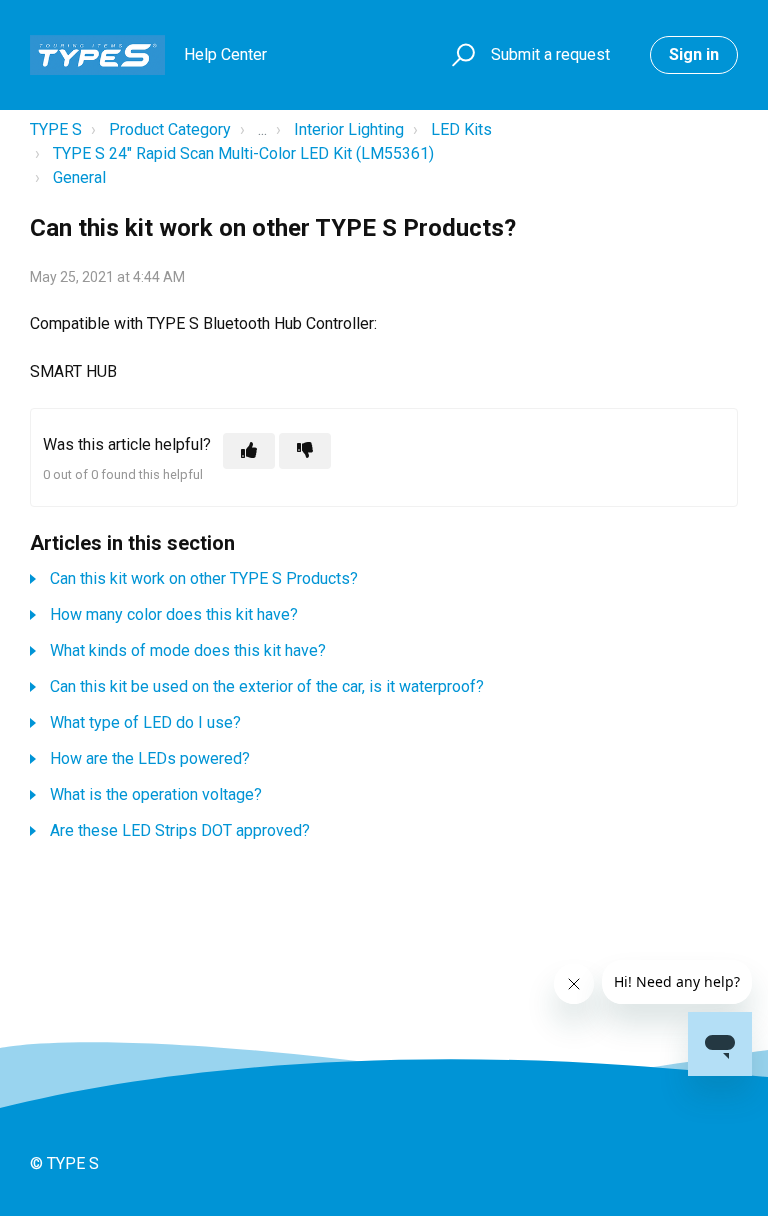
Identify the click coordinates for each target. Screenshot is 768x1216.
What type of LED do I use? (145, 722)
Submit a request (550, 54)
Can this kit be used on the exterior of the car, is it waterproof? (267, 686)
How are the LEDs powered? (150, 758)
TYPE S (56, 129)
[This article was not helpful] (305, 451)
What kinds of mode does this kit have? (188, 650)
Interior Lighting (349, 129)
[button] (460, 55)
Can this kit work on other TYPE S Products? (204, 578)
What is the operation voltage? (156, 794)
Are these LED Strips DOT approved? (180, 830)
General (79, 177)
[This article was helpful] (249, 451)
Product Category (170, 129)
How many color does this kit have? (174, 614)
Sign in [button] (694, 54)
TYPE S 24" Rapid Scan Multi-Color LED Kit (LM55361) (243, 153)
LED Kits (461, 129)
